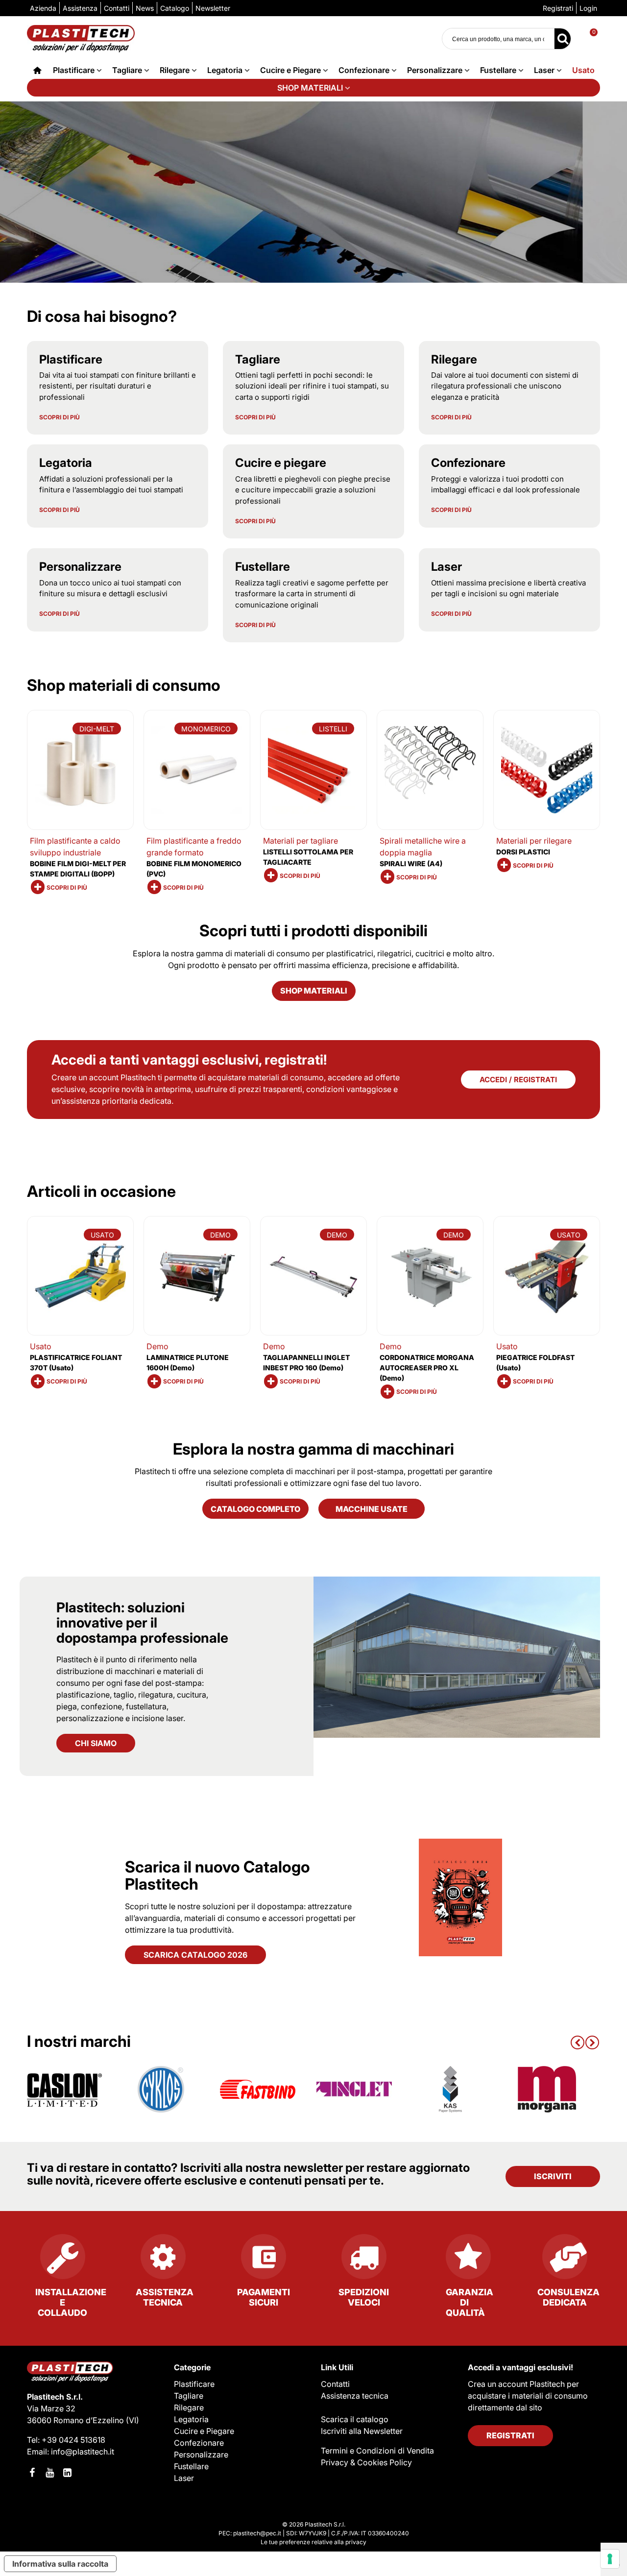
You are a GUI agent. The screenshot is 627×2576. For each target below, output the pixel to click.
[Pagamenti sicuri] (263, 2260)
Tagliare (127, 70)
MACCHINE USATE (372, 1509)
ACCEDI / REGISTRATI (518, 1080)
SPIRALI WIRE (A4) (411, 863)
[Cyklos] (161, 2089)
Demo (157, 1346)
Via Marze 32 (51, 2408)
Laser (544, 70)
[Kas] (451, 2089)
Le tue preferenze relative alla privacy (313, 2542)
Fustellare (498, 70)
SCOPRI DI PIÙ (60, 417)
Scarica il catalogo (355, 2419)
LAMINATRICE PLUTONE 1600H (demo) (188, 1362)
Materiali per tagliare (301, 841)
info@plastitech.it (83, 2452)
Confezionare (364, 70)
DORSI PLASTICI (523, 852)
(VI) (133, 2420)
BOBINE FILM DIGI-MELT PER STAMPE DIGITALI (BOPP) (78, 869)
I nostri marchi (79, 2041)
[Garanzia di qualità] (464, 2260)
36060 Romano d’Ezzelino (76, 2420)
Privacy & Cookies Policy (366, 2462)
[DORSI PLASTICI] (547, 770)
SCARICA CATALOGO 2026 (195, 1955)
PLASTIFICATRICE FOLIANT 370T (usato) (76, 1362)
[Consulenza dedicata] (565, 2260)
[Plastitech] (81, 38)
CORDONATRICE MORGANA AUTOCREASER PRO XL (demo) (427, 1368)
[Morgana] (547, 2089)
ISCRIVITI (553, 2176)
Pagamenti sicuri (264, 2297)
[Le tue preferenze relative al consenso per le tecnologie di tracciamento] (610, 2559)
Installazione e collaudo (70, 2302)
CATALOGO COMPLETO (255, 1509)
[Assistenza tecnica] (163, 2260)
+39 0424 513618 (73, 2440)
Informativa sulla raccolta (60, 2564)
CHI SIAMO (96, 1743)
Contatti (335, 2384)
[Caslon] (65, 2089)
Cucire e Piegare (290, 70)
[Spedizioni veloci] (364, 2260)
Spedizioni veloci (364, 2297)
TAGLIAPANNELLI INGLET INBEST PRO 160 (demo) (306, 1362)
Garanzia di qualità (470, 2302)
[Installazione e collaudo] (62, 2260)
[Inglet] (354, 2089)
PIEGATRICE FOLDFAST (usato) (535, 1362)
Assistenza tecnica (165, 2297)
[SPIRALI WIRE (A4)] (430, 770)
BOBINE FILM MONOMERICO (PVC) (194, 869)
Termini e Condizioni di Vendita (377, 2451)
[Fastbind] (258, 2089)
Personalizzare (435, 70)
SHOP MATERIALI (310, 88)
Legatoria (225, 70)
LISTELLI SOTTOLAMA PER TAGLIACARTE (308, 857)
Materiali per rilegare (534, 841)
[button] (578, 2041)
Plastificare (74, 70)
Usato (583, 70)
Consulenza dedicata (568, 2297)
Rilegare (175, 70)
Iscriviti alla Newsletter (362, 2431)
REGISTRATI (510, 2435)
